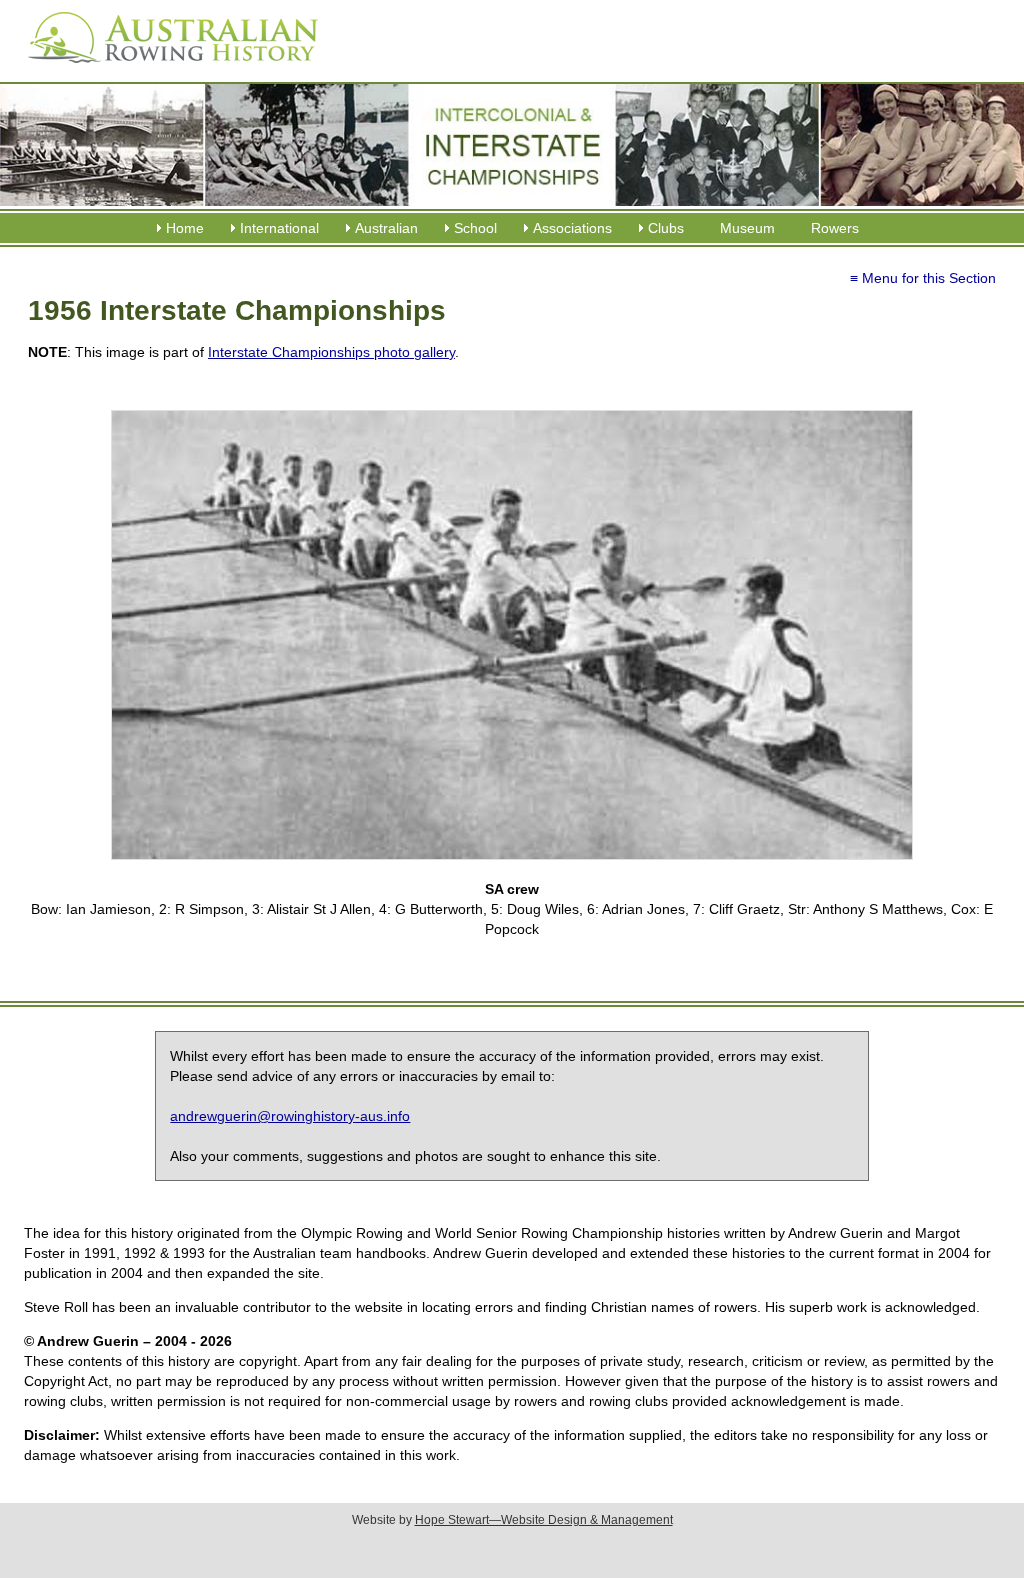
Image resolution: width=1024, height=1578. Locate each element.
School (475, 228)
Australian (386, 228)
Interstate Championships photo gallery (331, 352)
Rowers (835, 228)
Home (185, 228)
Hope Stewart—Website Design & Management (544, 1520)
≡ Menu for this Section (923, 278)
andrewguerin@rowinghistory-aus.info (290, 1116)
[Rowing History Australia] (165, 70)
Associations (572, 228)
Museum (747, 228)
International (279, 228)
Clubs (666, 228)
